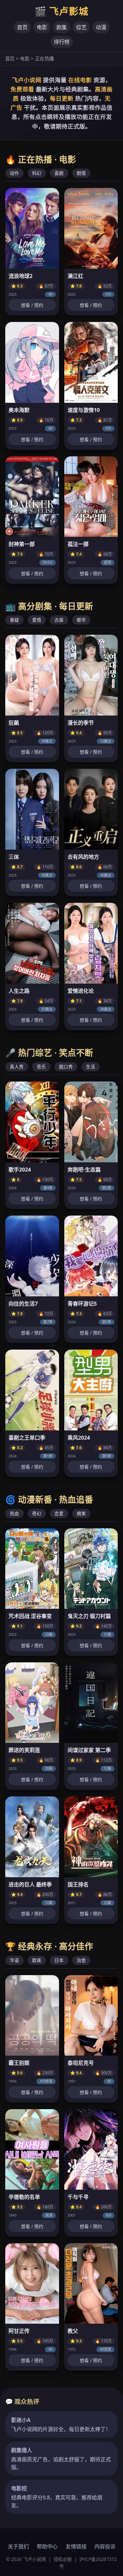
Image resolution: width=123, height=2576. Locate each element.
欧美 (37, 1960)
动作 (14, 173)
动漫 (101, 27)
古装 (59, 620)
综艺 (81, 27)
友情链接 (76, 2546)
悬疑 (14, 620)
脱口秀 (66, 1067)
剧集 (62, 27)
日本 (59, 1960)
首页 (22, 27)
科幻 (37, 173)
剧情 (81, 173)
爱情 (37, 620)
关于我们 (18, 2546)
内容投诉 (105, 2546)
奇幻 (37, 1513)
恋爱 (59, 1513)
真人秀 (17, 1067)
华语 (14, 1960)
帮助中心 (47, 2546)
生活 (91, 1067)
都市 (81, 620)
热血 (14, 1513)
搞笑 (81, 1513)
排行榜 (62, 42)
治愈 (81, 1960)
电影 (42, 27)
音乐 (41, 1067)
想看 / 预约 (32, 305)
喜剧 (59, 173)
